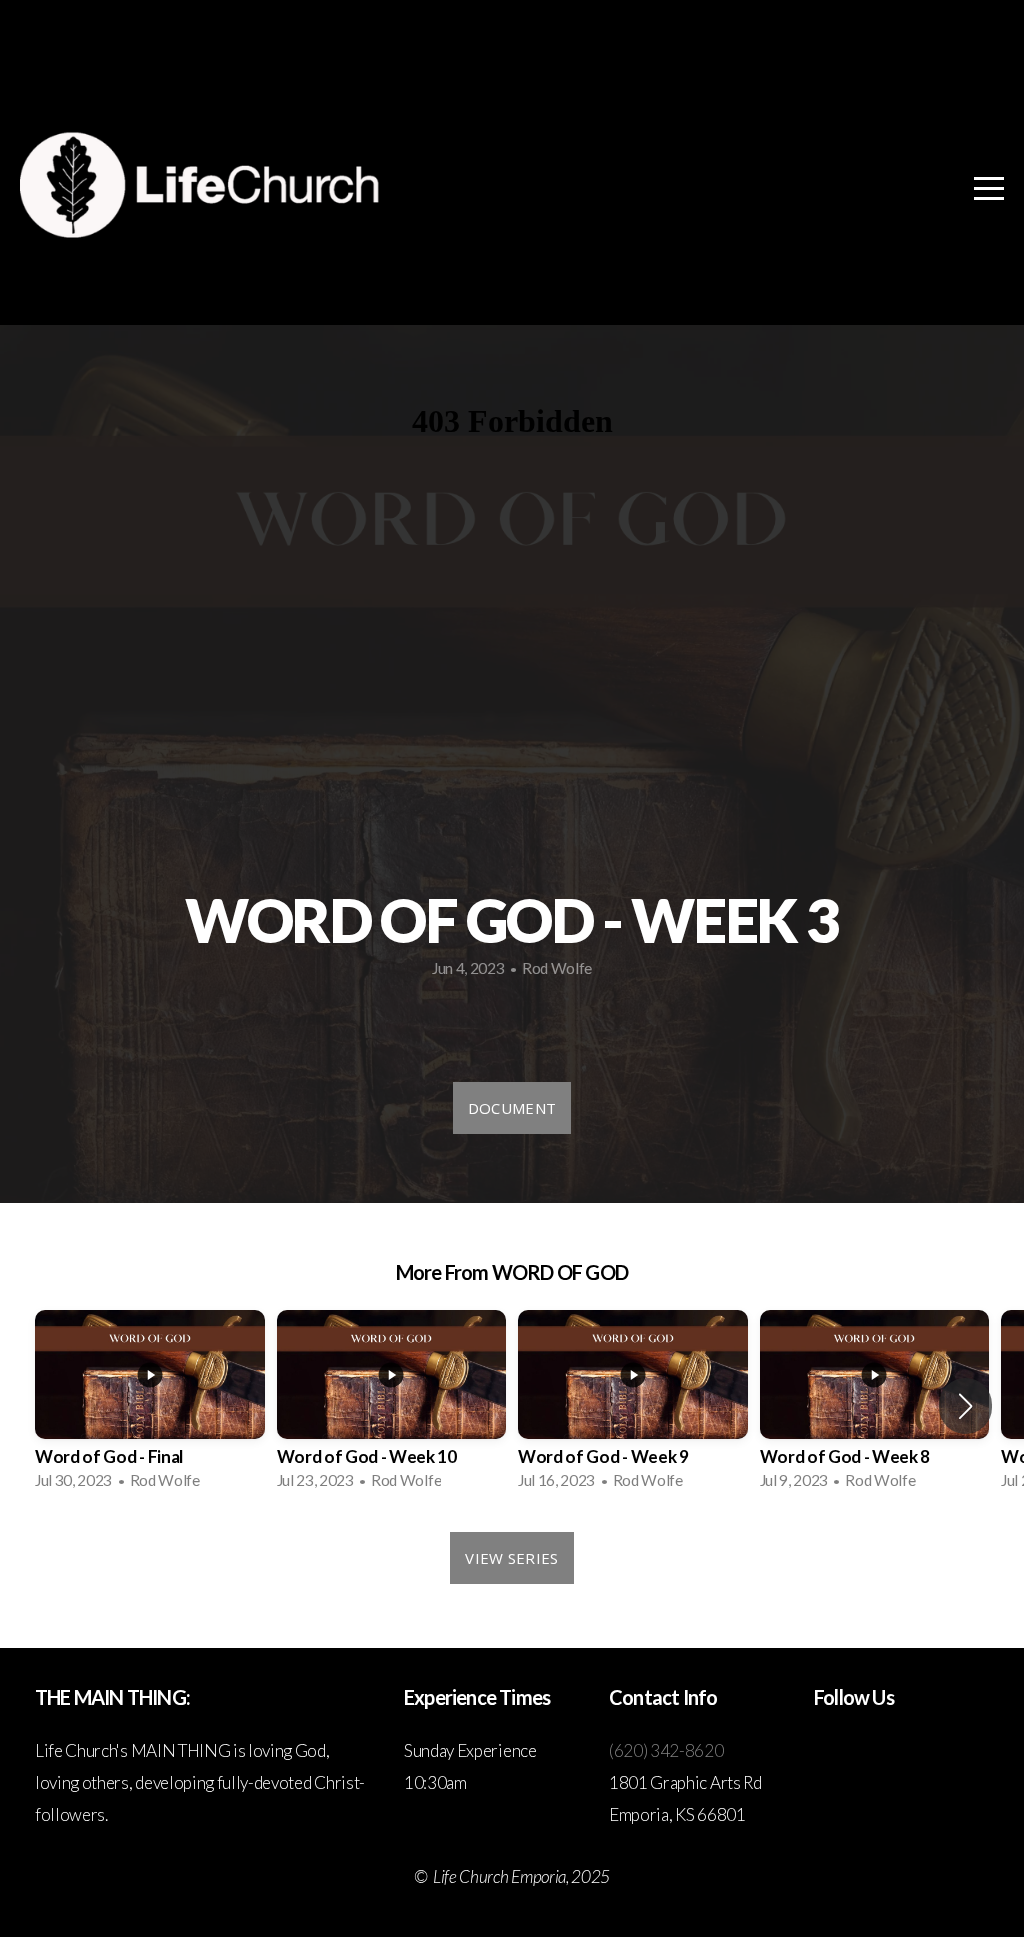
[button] (965, 1406)
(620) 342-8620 (666, 1750)
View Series (511, 1558)
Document (512, 1108)
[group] (150, 1406)
